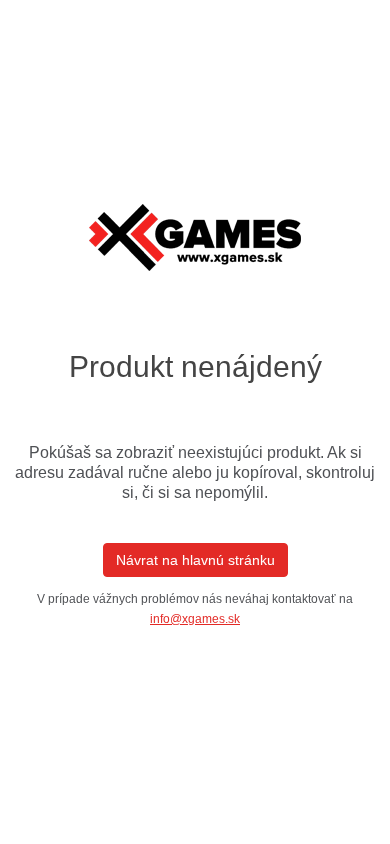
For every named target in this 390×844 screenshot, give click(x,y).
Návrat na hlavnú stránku (195, 560)
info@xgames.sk (195, 619)
